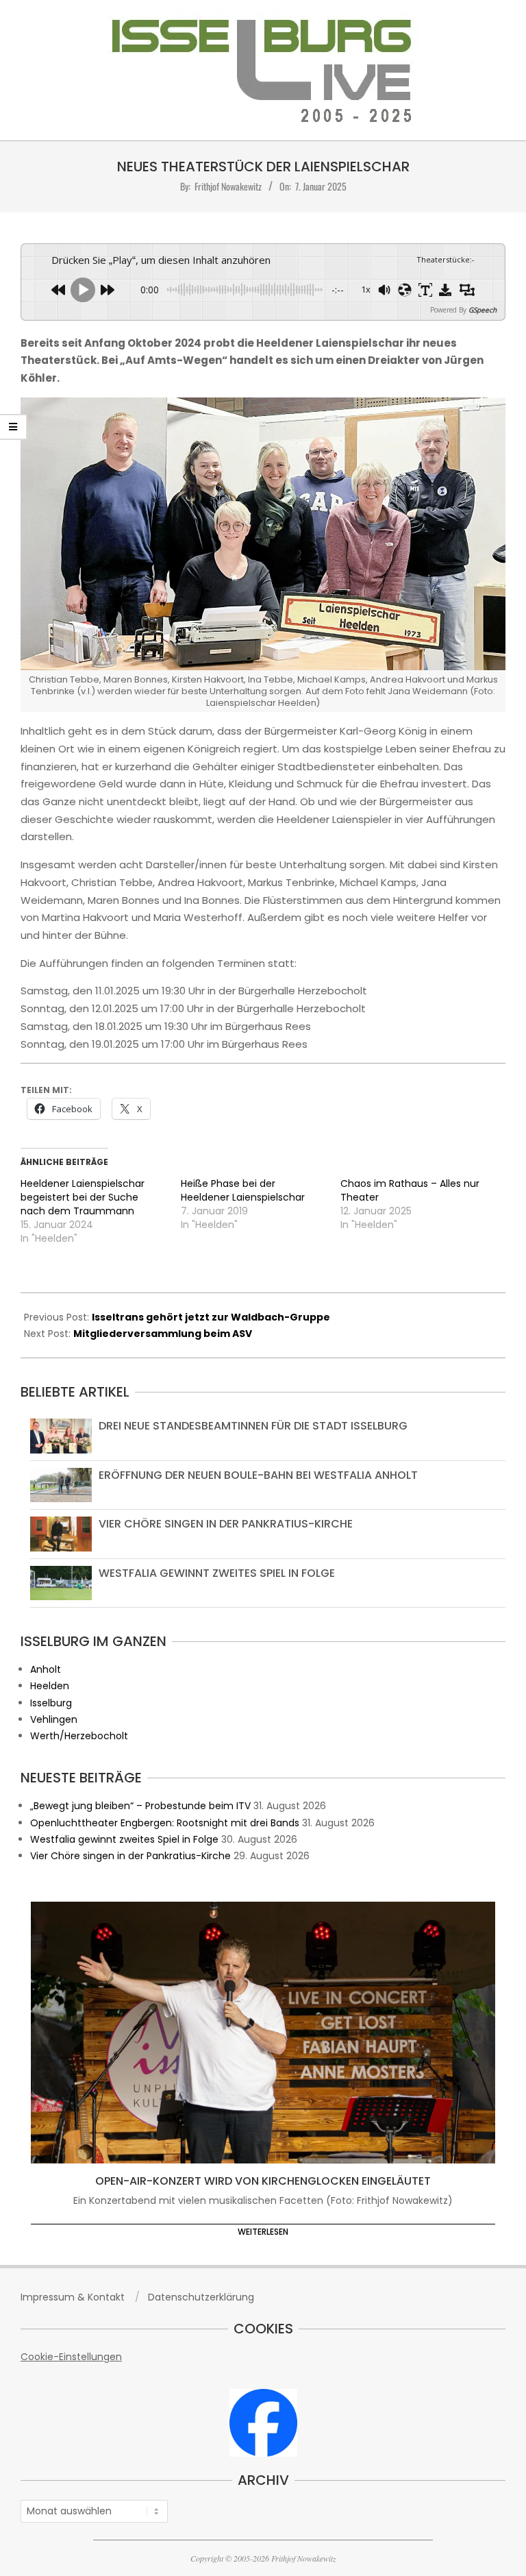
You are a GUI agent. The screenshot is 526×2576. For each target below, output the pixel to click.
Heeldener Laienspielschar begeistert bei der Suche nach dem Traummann (83, 1197)
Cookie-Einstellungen (71, 2357)
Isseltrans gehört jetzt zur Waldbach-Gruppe (211, 1317)
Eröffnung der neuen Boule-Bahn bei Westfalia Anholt (258, 1475)
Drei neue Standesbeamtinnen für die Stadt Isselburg (253, 1426)
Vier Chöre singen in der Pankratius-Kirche (226, 1524)
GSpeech (483, 310)
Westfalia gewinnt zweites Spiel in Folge (217, 1573)
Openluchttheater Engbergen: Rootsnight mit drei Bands (165, 1823)
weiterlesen (263, 2232)
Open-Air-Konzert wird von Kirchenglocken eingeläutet (263, 2181)
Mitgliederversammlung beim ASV (163, 1334)
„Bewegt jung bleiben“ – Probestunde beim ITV (140, 1806)
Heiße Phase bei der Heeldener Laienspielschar (243, 1190)
